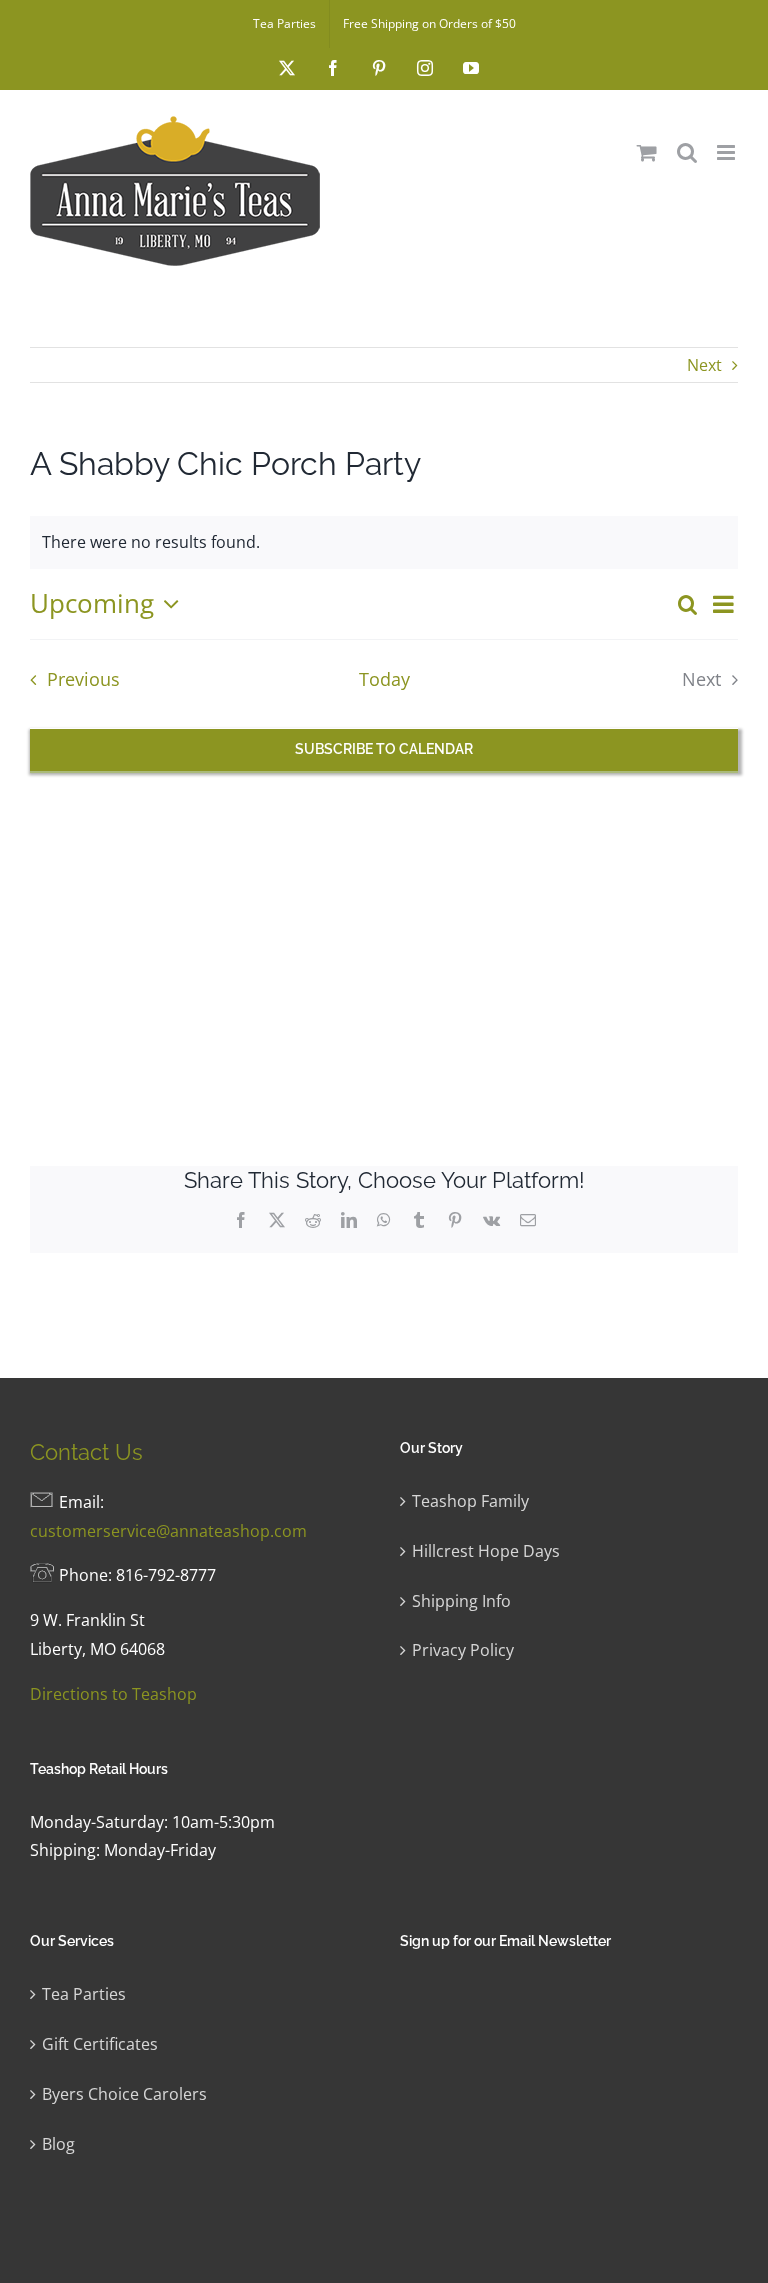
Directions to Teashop (113, 1694)
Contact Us (86, 1452)
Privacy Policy (463, 1650)
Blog (58, 2144)
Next (704, 365)
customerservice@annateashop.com (168, 1531)
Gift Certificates (100, 2044)
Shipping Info (461, 1601)
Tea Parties (84, 1994)
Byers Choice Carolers (124, 2094)
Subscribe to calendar (384, 749)
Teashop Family (470, 1501)
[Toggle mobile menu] (727, 152)
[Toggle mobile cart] (647, 152)
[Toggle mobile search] (687, 152)
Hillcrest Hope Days (486, 1551)
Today (384, 679)
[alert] (384, 542)
